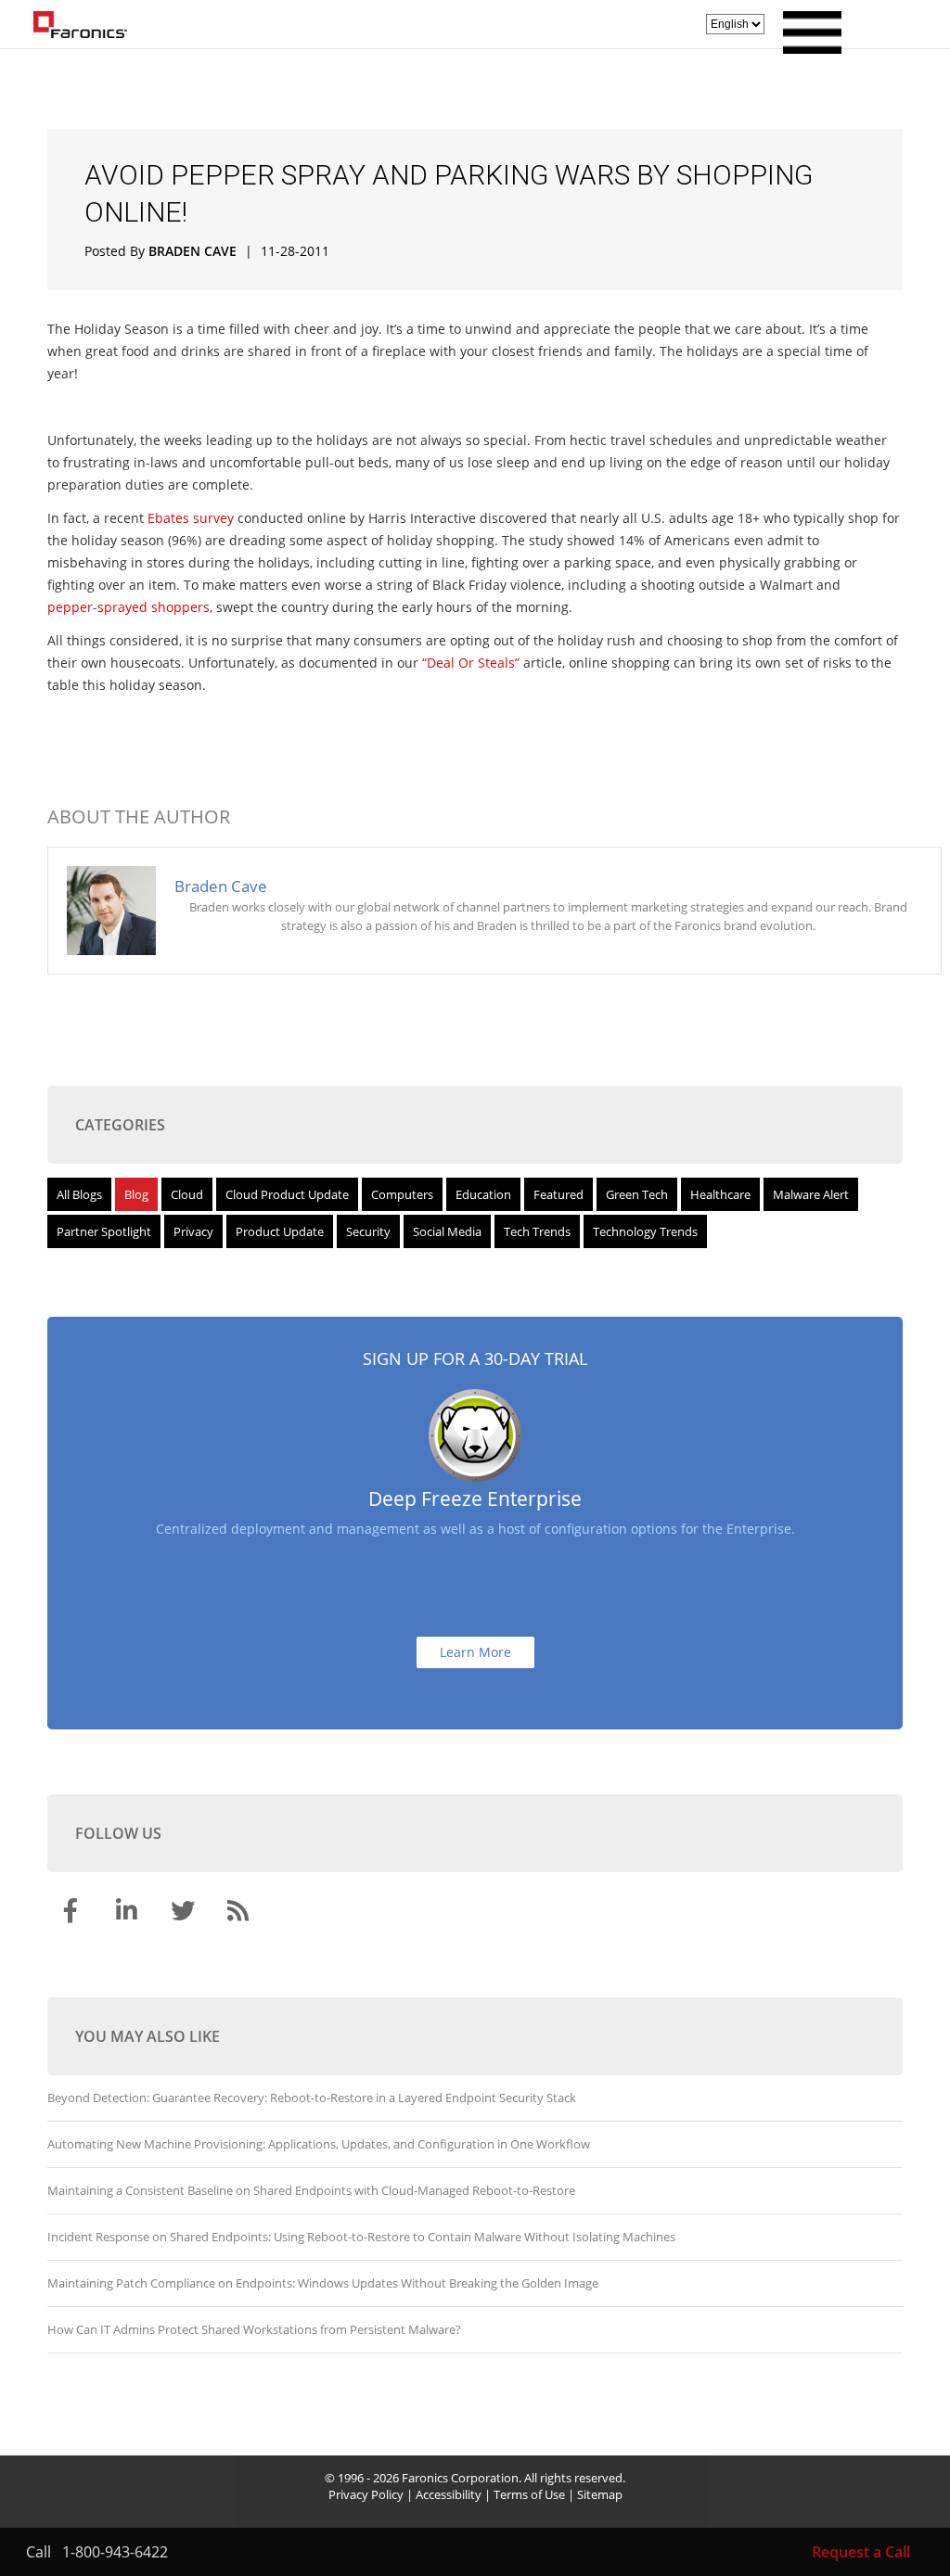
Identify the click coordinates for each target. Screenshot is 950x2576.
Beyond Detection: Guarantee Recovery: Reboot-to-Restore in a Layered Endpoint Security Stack (312, 2098)
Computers (402, 1194)
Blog (136, 1194)
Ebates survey (191, 518)
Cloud (187, 1194)
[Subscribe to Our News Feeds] (240, 1914)
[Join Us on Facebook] (73, 1914)
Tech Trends (537, 1231)
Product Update (280, 1231)
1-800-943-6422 (115, 2552)
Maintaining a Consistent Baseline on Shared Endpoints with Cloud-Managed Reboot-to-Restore (311, 2190)
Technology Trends (645, 1231)
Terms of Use (529, 2494)
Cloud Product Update (287, 1194)
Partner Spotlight (104, 1231)
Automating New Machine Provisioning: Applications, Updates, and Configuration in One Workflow (319, 2144)
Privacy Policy (366, 2494)
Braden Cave (193, 251)
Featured (558, 1194)
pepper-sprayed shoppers (128, 607)
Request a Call (861, 2552)
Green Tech (637, 1194)
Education (483, 1194)
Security (368, 1231)
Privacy (193, 1231)
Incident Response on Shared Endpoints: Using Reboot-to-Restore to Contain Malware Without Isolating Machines (361, 2237)
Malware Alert (811, 1194)
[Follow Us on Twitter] (185, 1914)
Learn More (475, 1652)
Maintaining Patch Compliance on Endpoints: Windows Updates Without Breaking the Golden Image (323, 2283)
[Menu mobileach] (808, 48)
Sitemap (600, 2494)
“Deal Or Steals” (471, 663)
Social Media (447, 1231)
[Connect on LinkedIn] (129, 1914)
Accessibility (449, 2494)
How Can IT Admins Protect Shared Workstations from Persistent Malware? (254, 2329)
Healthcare (720, 1194)
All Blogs (79, 1194)
